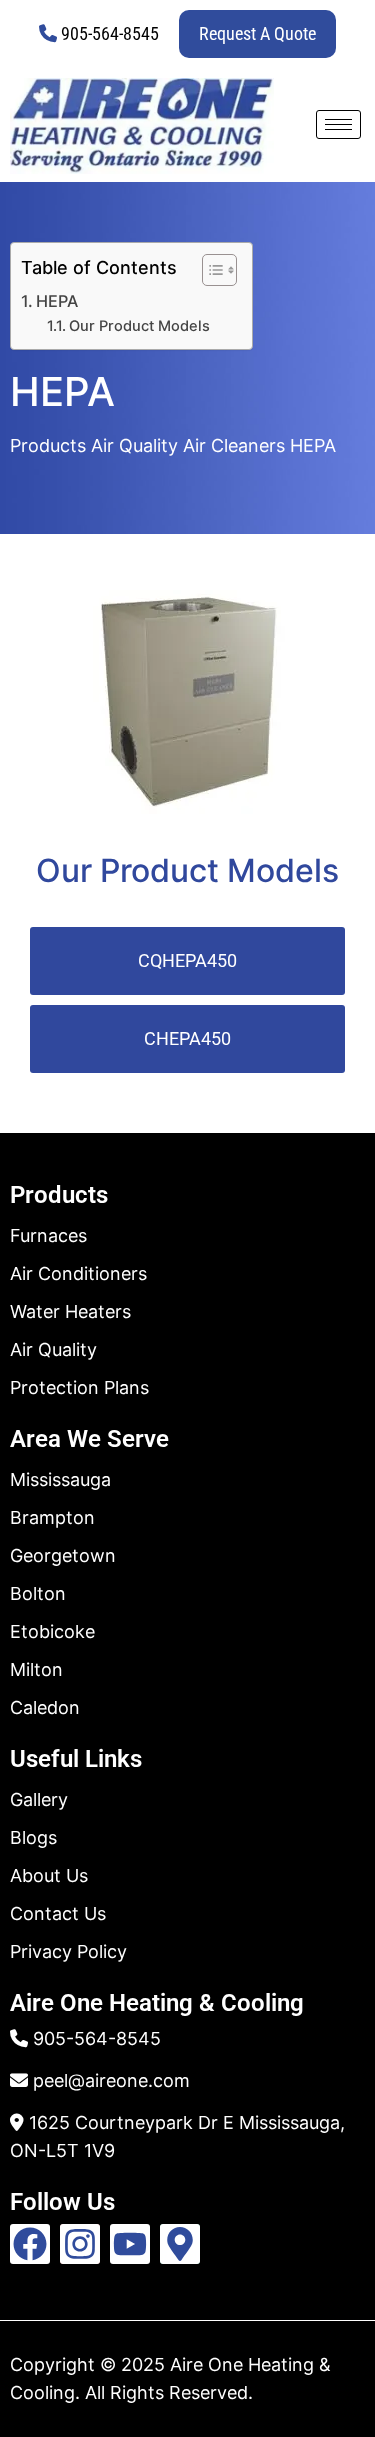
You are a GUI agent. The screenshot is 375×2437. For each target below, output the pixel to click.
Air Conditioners (78, 1273)
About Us (49, 1875)
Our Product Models (139, 326)
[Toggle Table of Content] (209, 270)
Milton (36, 1669)
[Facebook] (30, 2244)
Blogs (33, 1837)
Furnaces (48, 1235)
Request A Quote (257, 33)
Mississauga (60, 1479)
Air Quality (53, 1349)
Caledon (45, 1707)
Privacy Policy (68, 1951)
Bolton (38, 1593)
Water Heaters (70, 1311)
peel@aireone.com (111, 2080)
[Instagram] (80, 2244)
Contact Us (58, 1913)
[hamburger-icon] (338, 124)
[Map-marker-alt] (180, 2244)
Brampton (52, 1517)
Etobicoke (52, 1631)
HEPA (57, 301)
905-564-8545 (110, 33)
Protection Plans (79, 1387)
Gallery (39, 1799)
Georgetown (63, 1555)
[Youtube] (130, 2244)
